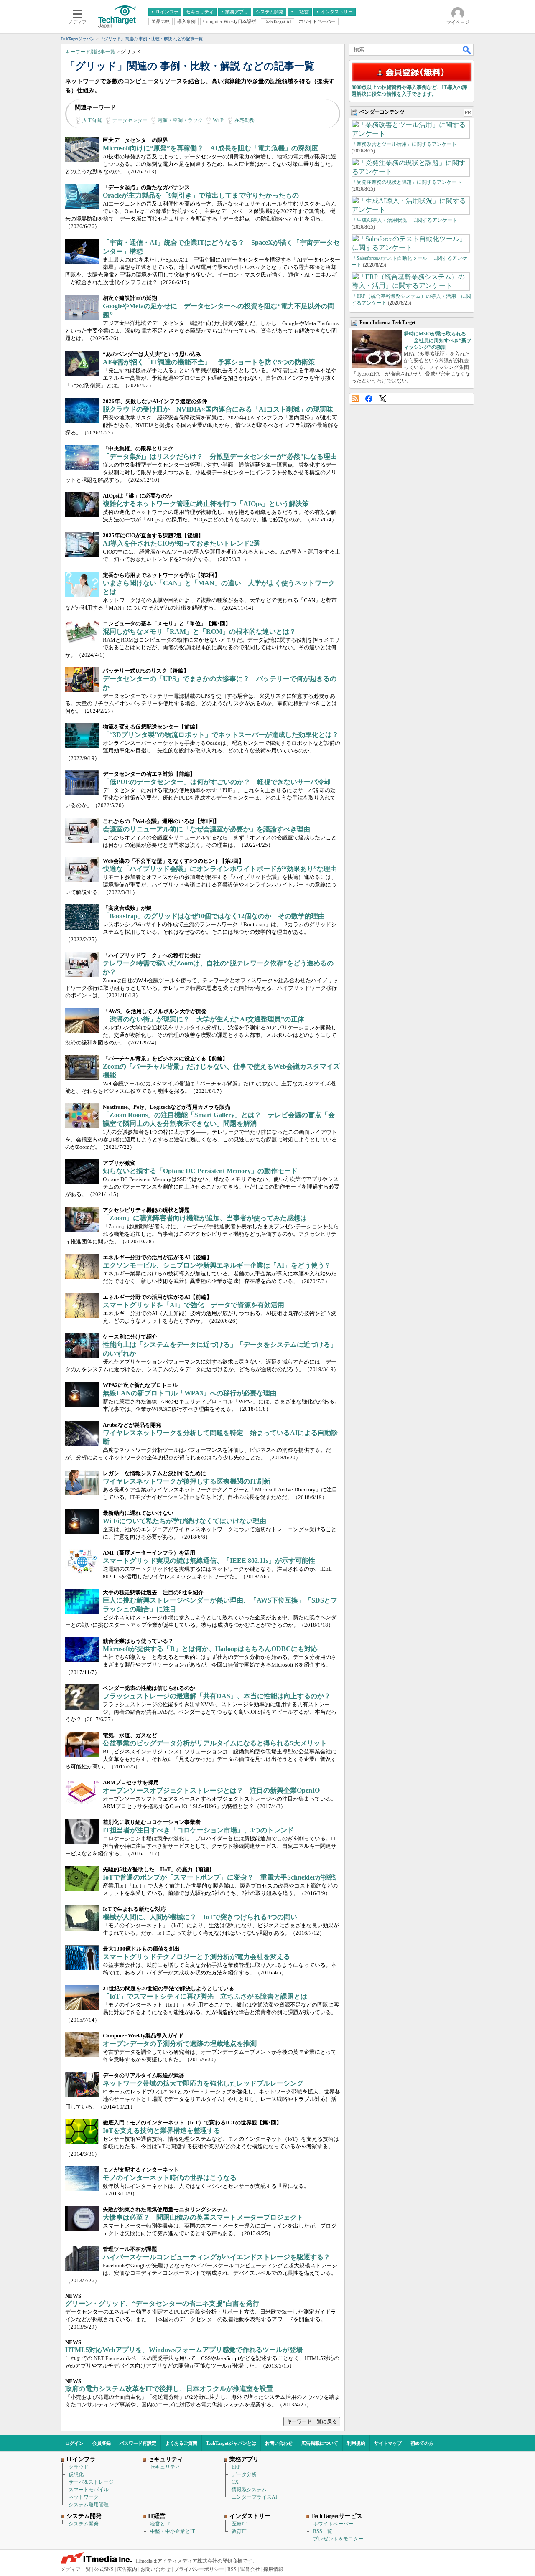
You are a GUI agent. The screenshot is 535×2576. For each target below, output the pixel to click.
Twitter (383, 399)
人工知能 (92, 120)
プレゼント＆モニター (338, 2539)
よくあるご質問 (181, 2443)
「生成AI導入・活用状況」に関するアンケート (404, 220)
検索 (467, 50)
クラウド (79, 2467)
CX (235, 2482)
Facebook (369, 399)
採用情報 (273, 2569)
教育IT (239, 2531)
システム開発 (84, 2524)
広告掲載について (320, 2443)
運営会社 (250, 2569)
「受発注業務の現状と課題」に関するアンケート (407, 182)
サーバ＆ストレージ (91, 2482)
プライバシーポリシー (199, 2569)
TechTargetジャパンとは (231, 2443)
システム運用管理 (89, 2505)
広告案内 (127, 2569)
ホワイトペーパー (333, 2524)
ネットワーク (84, 2497)
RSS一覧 (323, 2531)
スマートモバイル (89, 2490)
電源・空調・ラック (180, 120)
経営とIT (160, 2524)
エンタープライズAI (254, 2497)
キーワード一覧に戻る (312, 2421)
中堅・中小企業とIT (172, 2531)
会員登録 (102, 2443)
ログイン (74, 2443)
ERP (236, 2467)
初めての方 (422, 2443)
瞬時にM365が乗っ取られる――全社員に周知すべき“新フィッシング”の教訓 (438, 340)
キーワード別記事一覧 (90, 52)
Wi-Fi (219, 120)
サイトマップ (388, 2443)
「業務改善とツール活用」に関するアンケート (404, 144)
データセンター (130, 120)
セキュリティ (165, 2467)
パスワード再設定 (138, 2443)
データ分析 (244, 2474)
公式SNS (104, 2569)
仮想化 (76, 2474)
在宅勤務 (245, 120)
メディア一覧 (76, 2569)
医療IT (239, 2524)
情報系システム (249, 2490)
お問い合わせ (279, 2443)
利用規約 (356, 2443)
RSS (355, 399)
